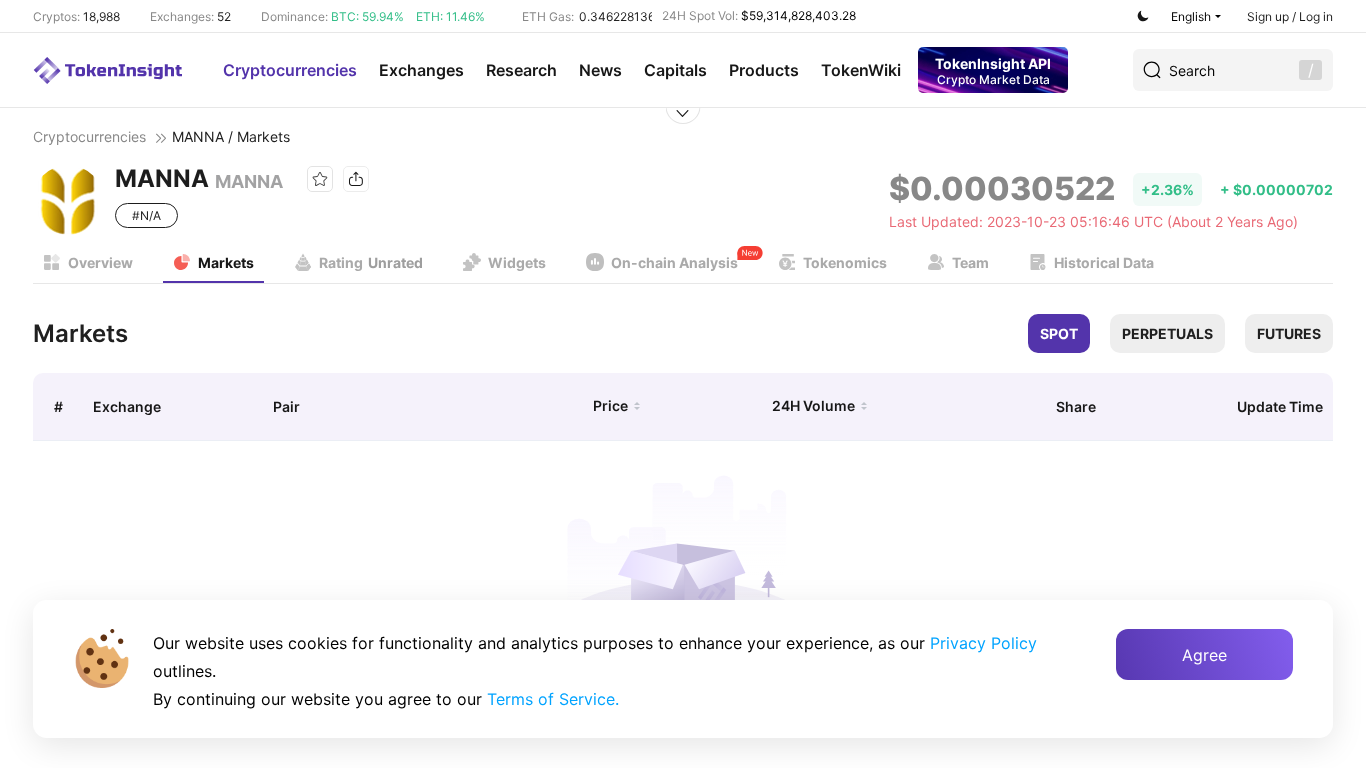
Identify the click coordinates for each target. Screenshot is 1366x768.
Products (764, 70)
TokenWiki (861, 70)
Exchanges (421, 70)
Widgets (517, 262)
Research (521, 70)
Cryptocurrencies (290, 70)
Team (970, 262)
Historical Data (1104, 262)
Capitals (675, 70)
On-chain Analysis (674, 262)
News (600, 70)
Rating (371, 262)
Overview (100, 262)
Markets (226, 262)
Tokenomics (845, 262)
